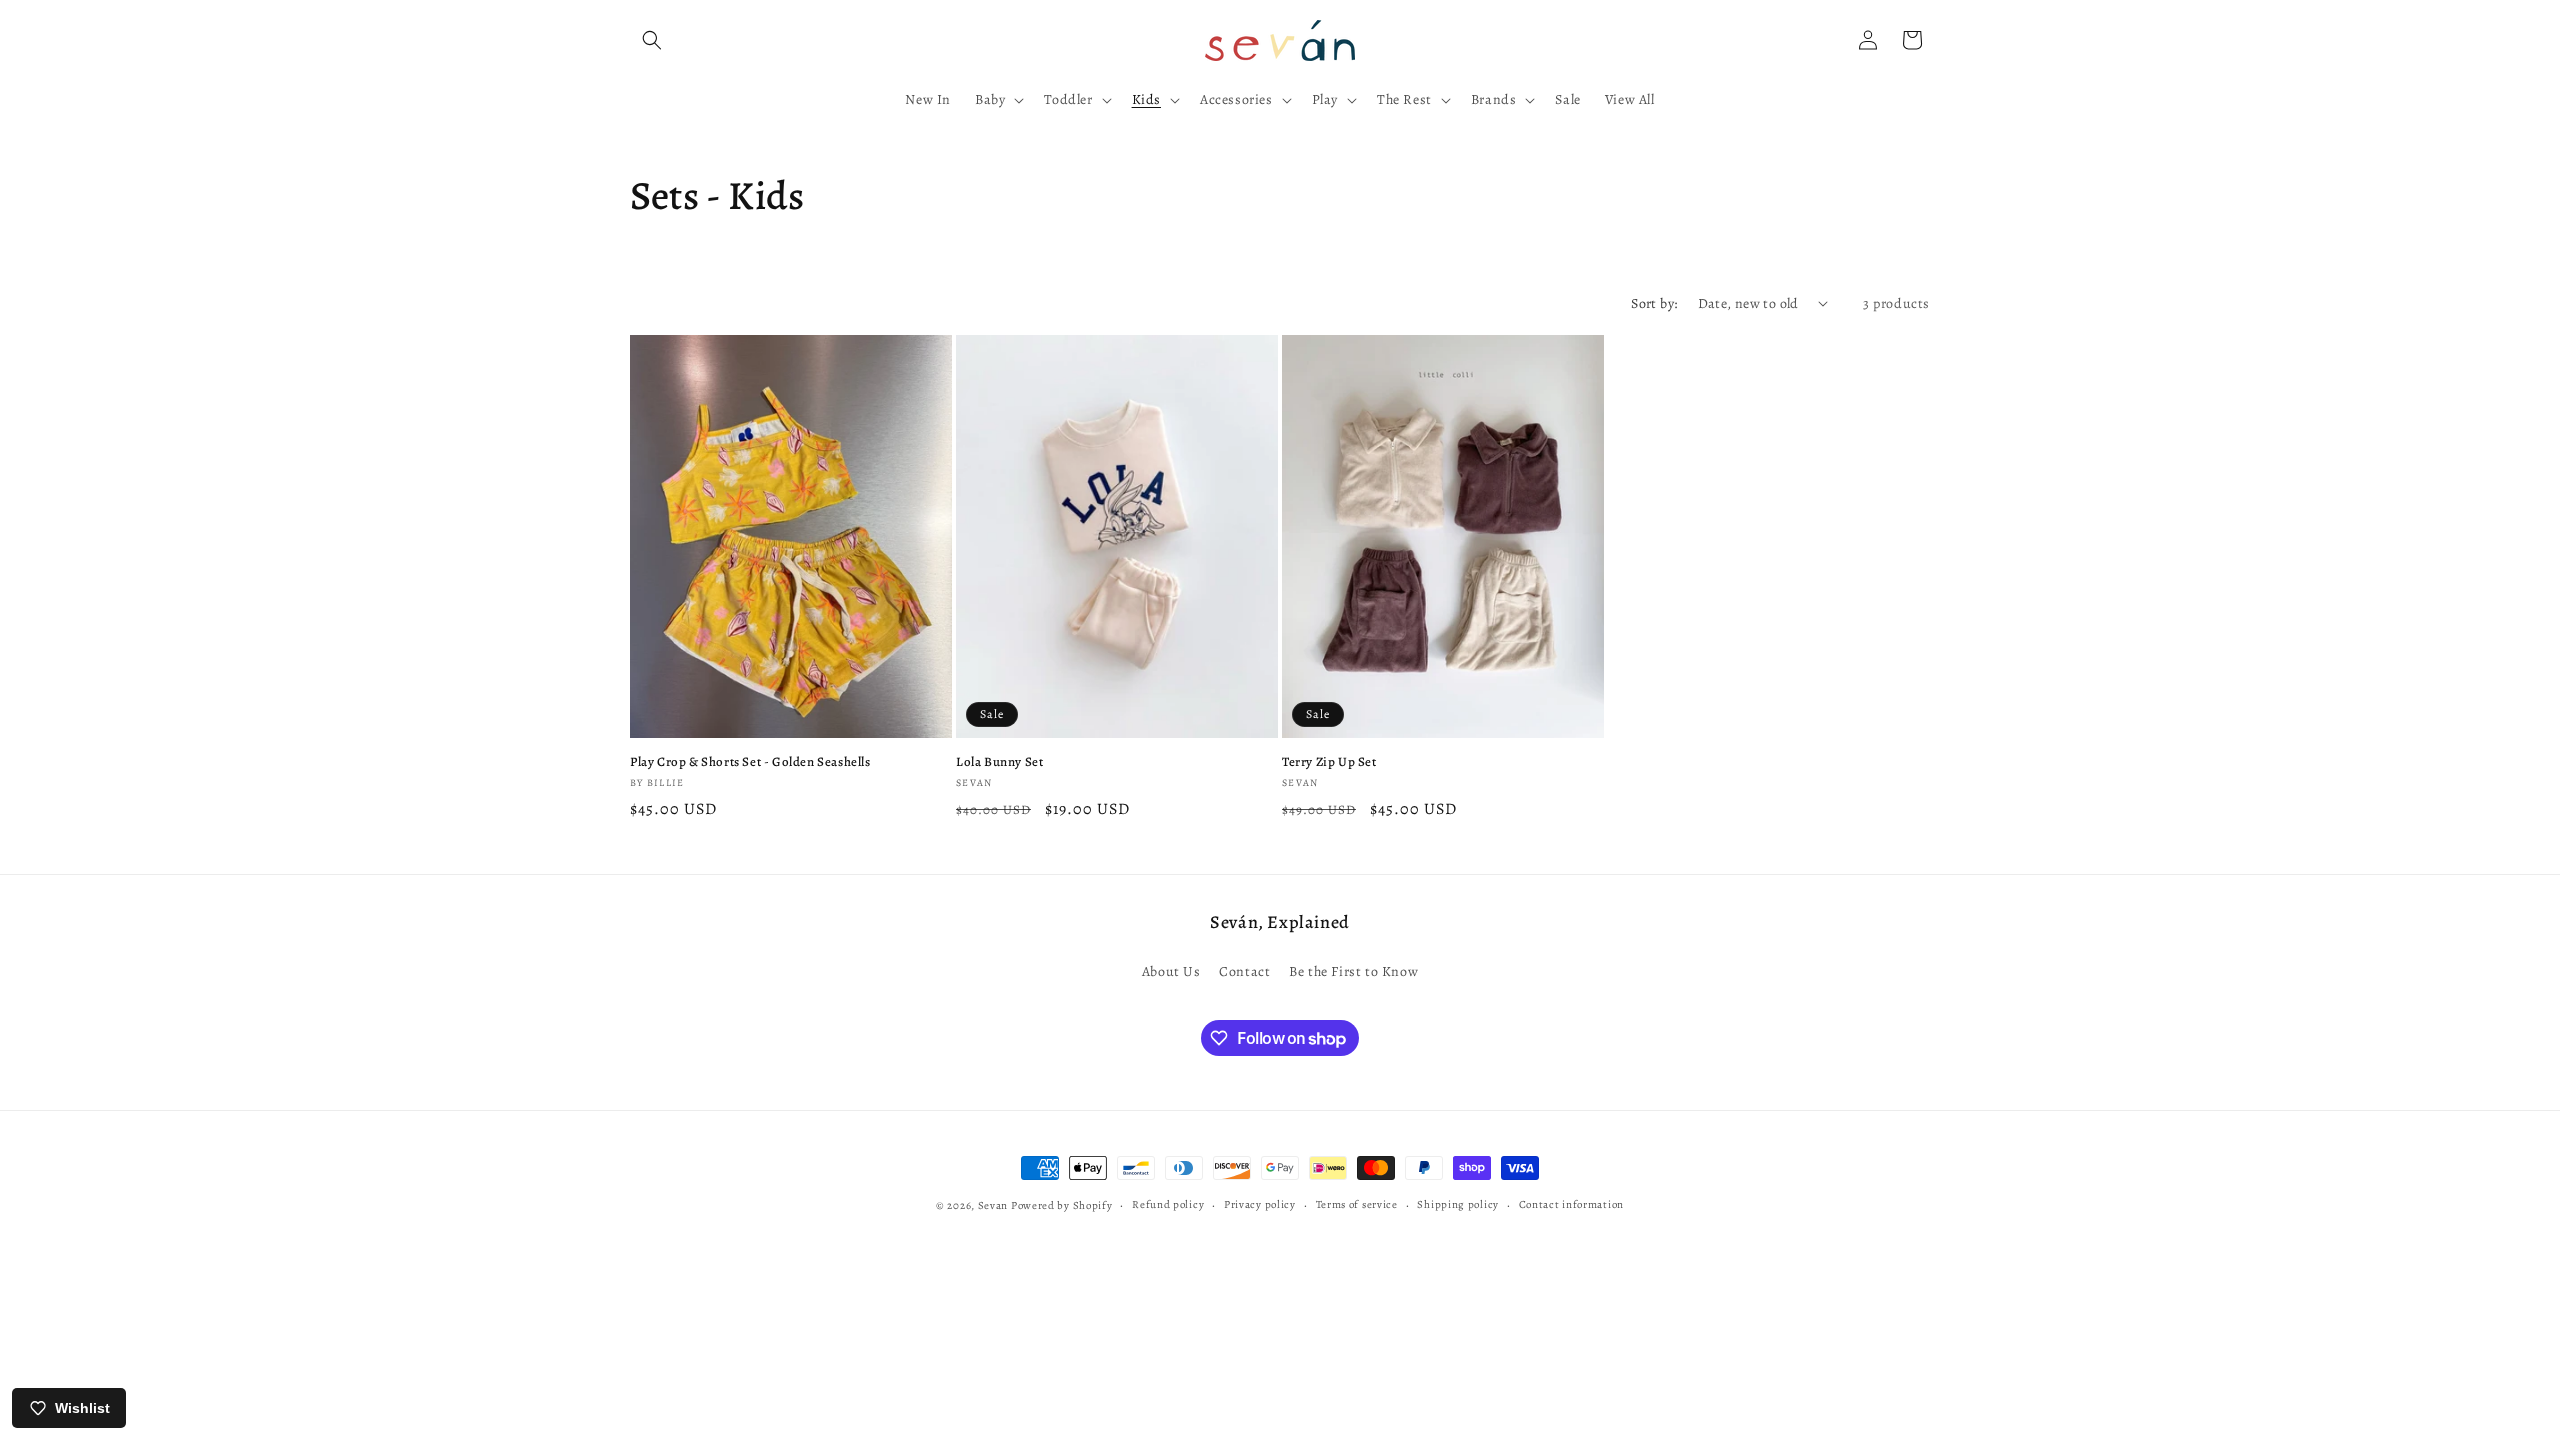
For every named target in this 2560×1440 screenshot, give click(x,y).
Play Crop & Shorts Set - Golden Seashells (750, 762)
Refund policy (1168, 1204)
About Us (1171, 971)
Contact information (1571, 1204)
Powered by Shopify (1062, 1205)
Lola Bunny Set (999, 762)
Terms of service (1357, 1204)
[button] (652, 40)
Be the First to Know (1353, 971)
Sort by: (1654, 303)
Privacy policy (1260, 1204)
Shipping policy (1458, 1204)
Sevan (993, 1205)
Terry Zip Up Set (1329, 762)
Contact (1244, 971)
